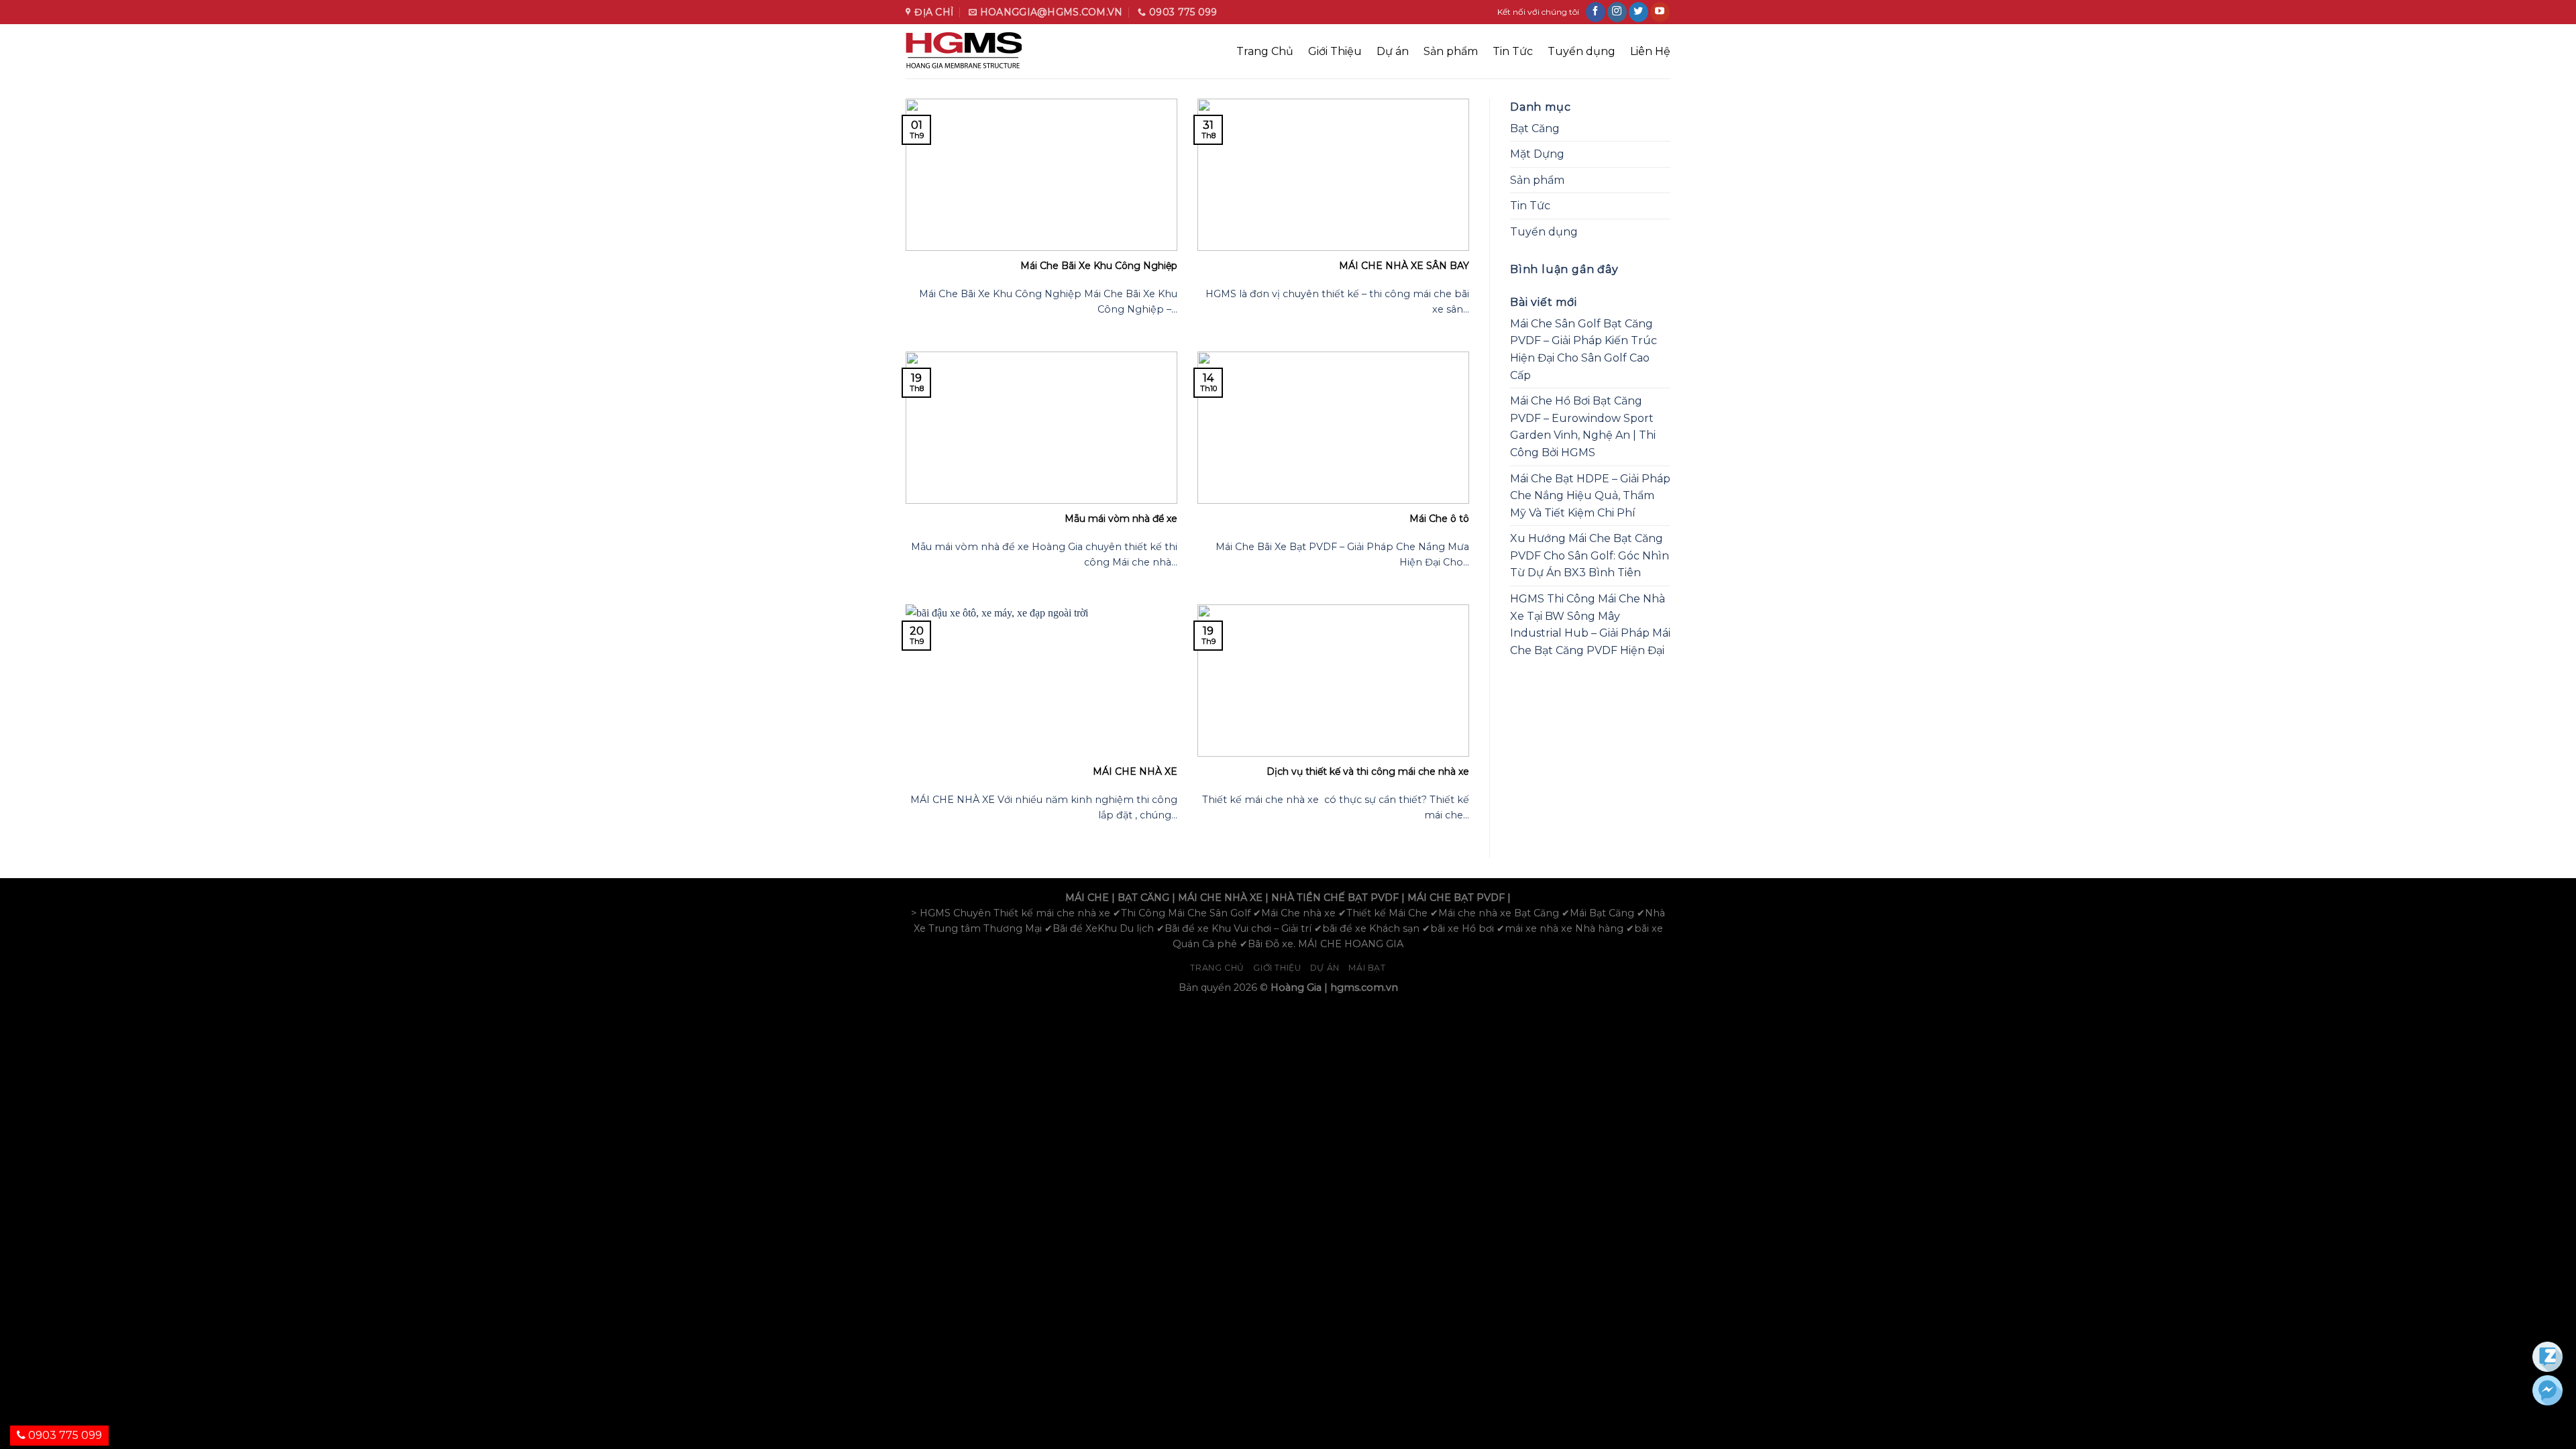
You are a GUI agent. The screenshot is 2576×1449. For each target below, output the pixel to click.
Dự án (1393, 51)
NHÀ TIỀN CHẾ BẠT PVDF (1335, 898)
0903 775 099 (64, 1435)
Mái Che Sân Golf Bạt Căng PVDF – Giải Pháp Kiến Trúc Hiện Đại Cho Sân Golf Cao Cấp (1584, 350)
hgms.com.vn (1364, 987)
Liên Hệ (1650, 51)
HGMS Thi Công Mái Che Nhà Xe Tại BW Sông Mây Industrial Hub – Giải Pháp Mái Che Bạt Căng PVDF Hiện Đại (1590, 625)
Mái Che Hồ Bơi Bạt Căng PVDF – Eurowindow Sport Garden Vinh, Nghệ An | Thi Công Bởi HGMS (1583, 427)
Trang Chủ (1265, 51)
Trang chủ (1217, 968)
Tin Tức (1513, 51)
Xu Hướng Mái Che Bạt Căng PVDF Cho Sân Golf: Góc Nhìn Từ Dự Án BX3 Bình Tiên (1590, 555)
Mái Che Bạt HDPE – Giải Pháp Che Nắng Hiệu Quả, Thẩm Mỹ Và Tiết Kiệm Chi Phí (1590, 496)
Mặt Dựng (1537, 154)
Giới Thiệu (1335, 51)
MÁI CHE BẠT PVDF (1456, 898)
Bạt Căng (1535, 128)
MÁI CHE (1087, 898)
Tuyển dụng (1581, 51)
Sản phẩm (1451, 51)
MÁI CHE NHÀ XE (1220, 898)
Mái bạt (1367, 968)
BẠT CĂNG (1143, 898)
